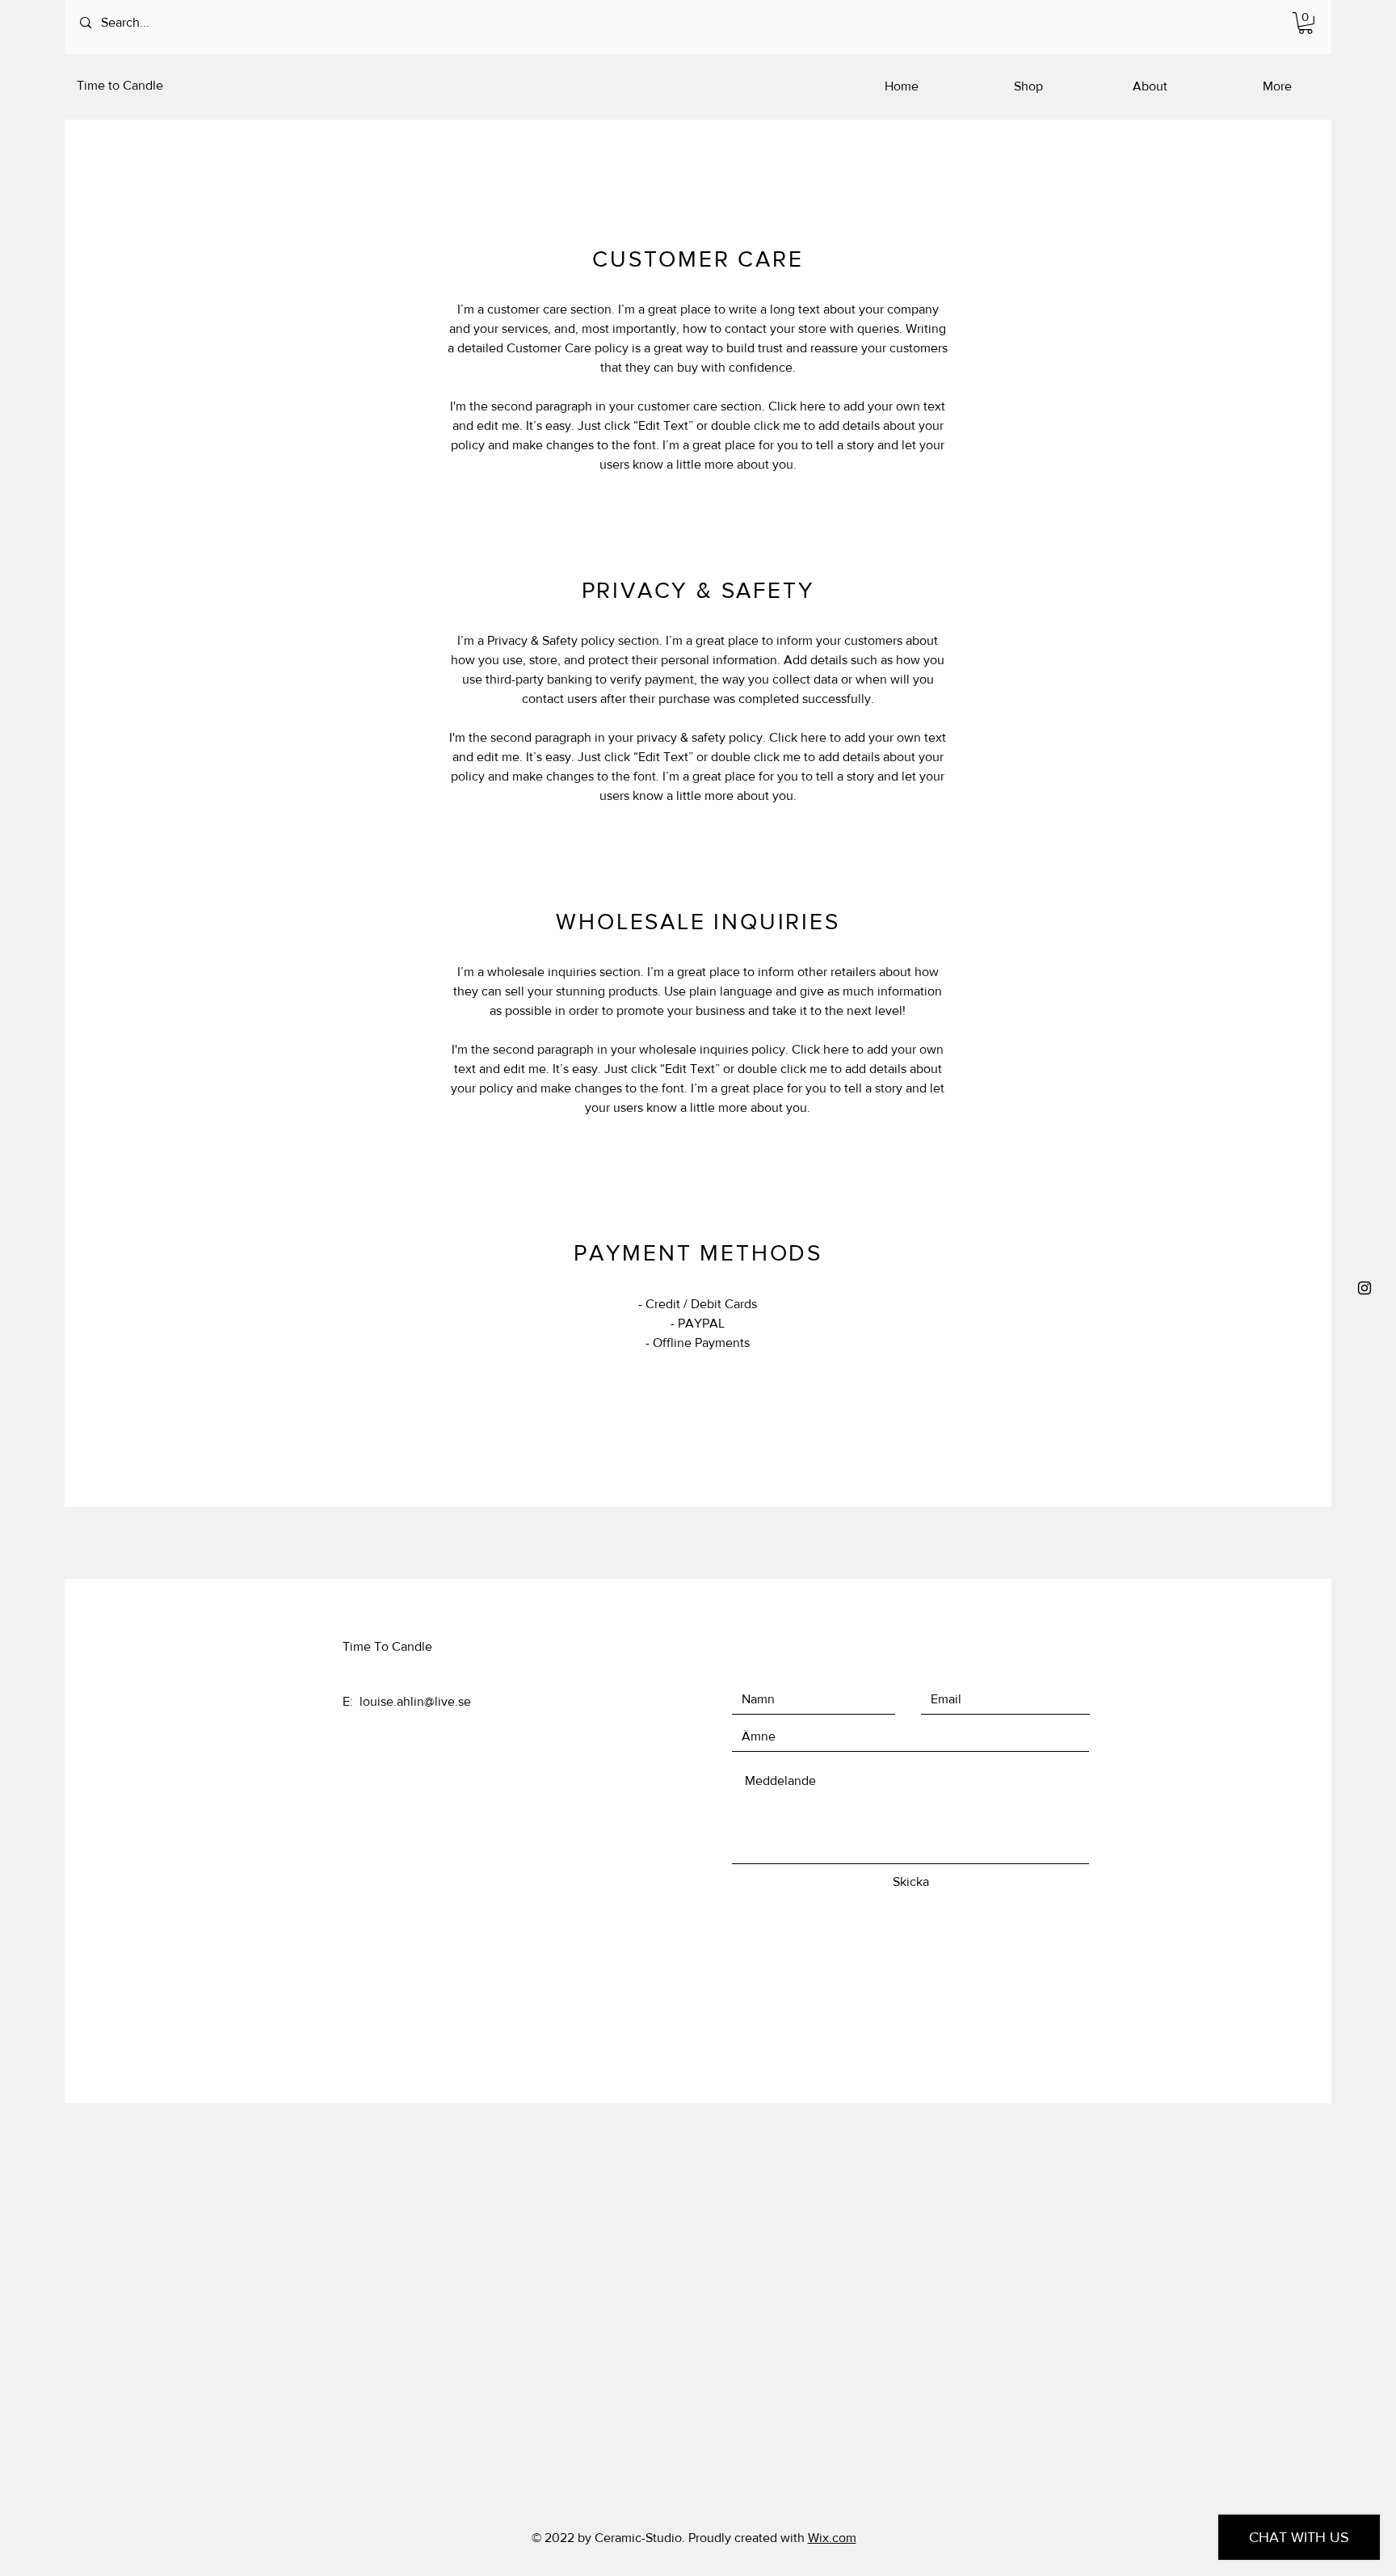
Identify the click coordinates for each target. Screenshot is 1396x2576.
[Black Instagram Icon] (1364, 1288)
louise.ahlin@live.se (415, 1701)
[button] (1306, 23)
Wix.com (832, 2538)
